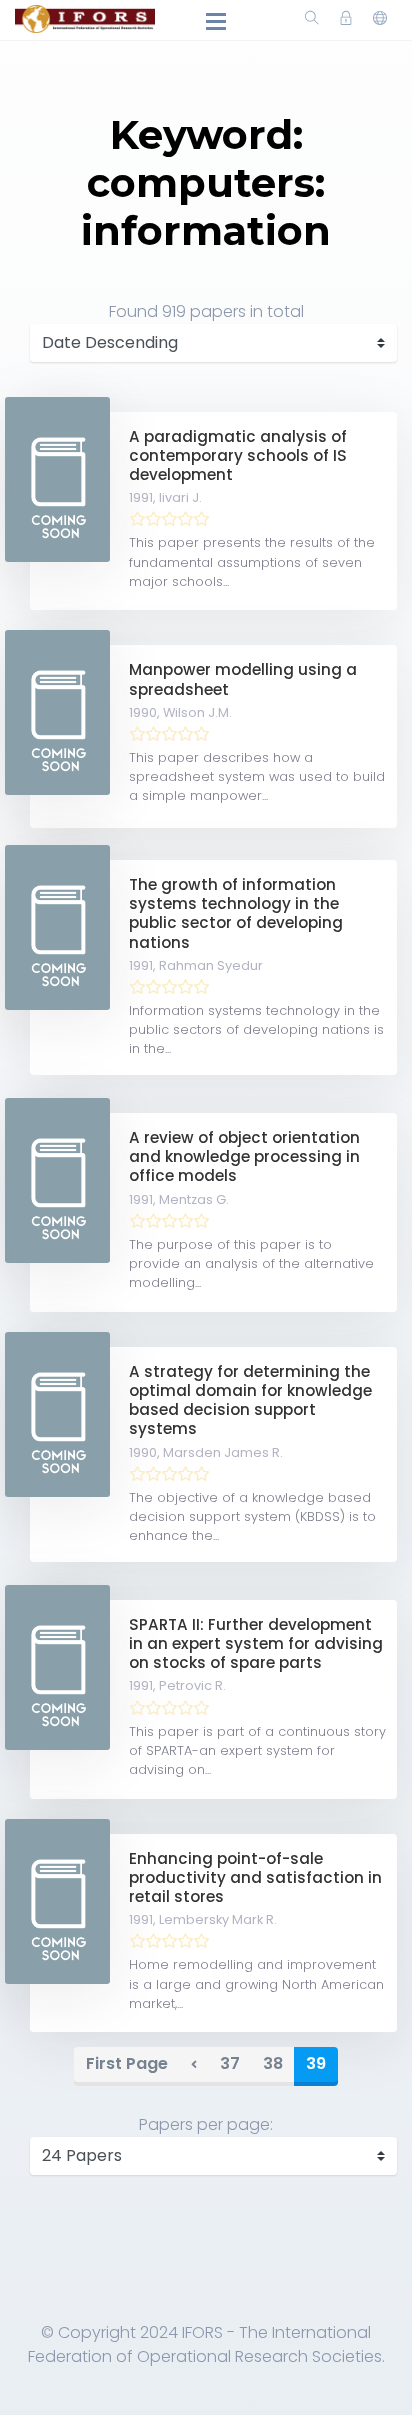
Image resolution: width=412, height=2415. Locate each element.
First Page (127, 2063)
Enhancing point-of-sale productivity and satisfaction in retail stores (255, 1877)
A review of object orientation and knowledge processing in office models (244, 1156)
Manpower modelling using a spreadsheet (243, 679)
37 (230, 2063)
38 (273, 2063)
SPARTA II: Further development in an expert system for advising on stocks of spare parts (256, 1643)
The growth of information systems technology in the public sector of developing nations (236, 913)
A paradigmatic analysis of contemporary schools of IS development (238, 455)
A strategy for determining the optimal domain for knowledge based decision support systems (250, 1400)
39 (316, 2063)
